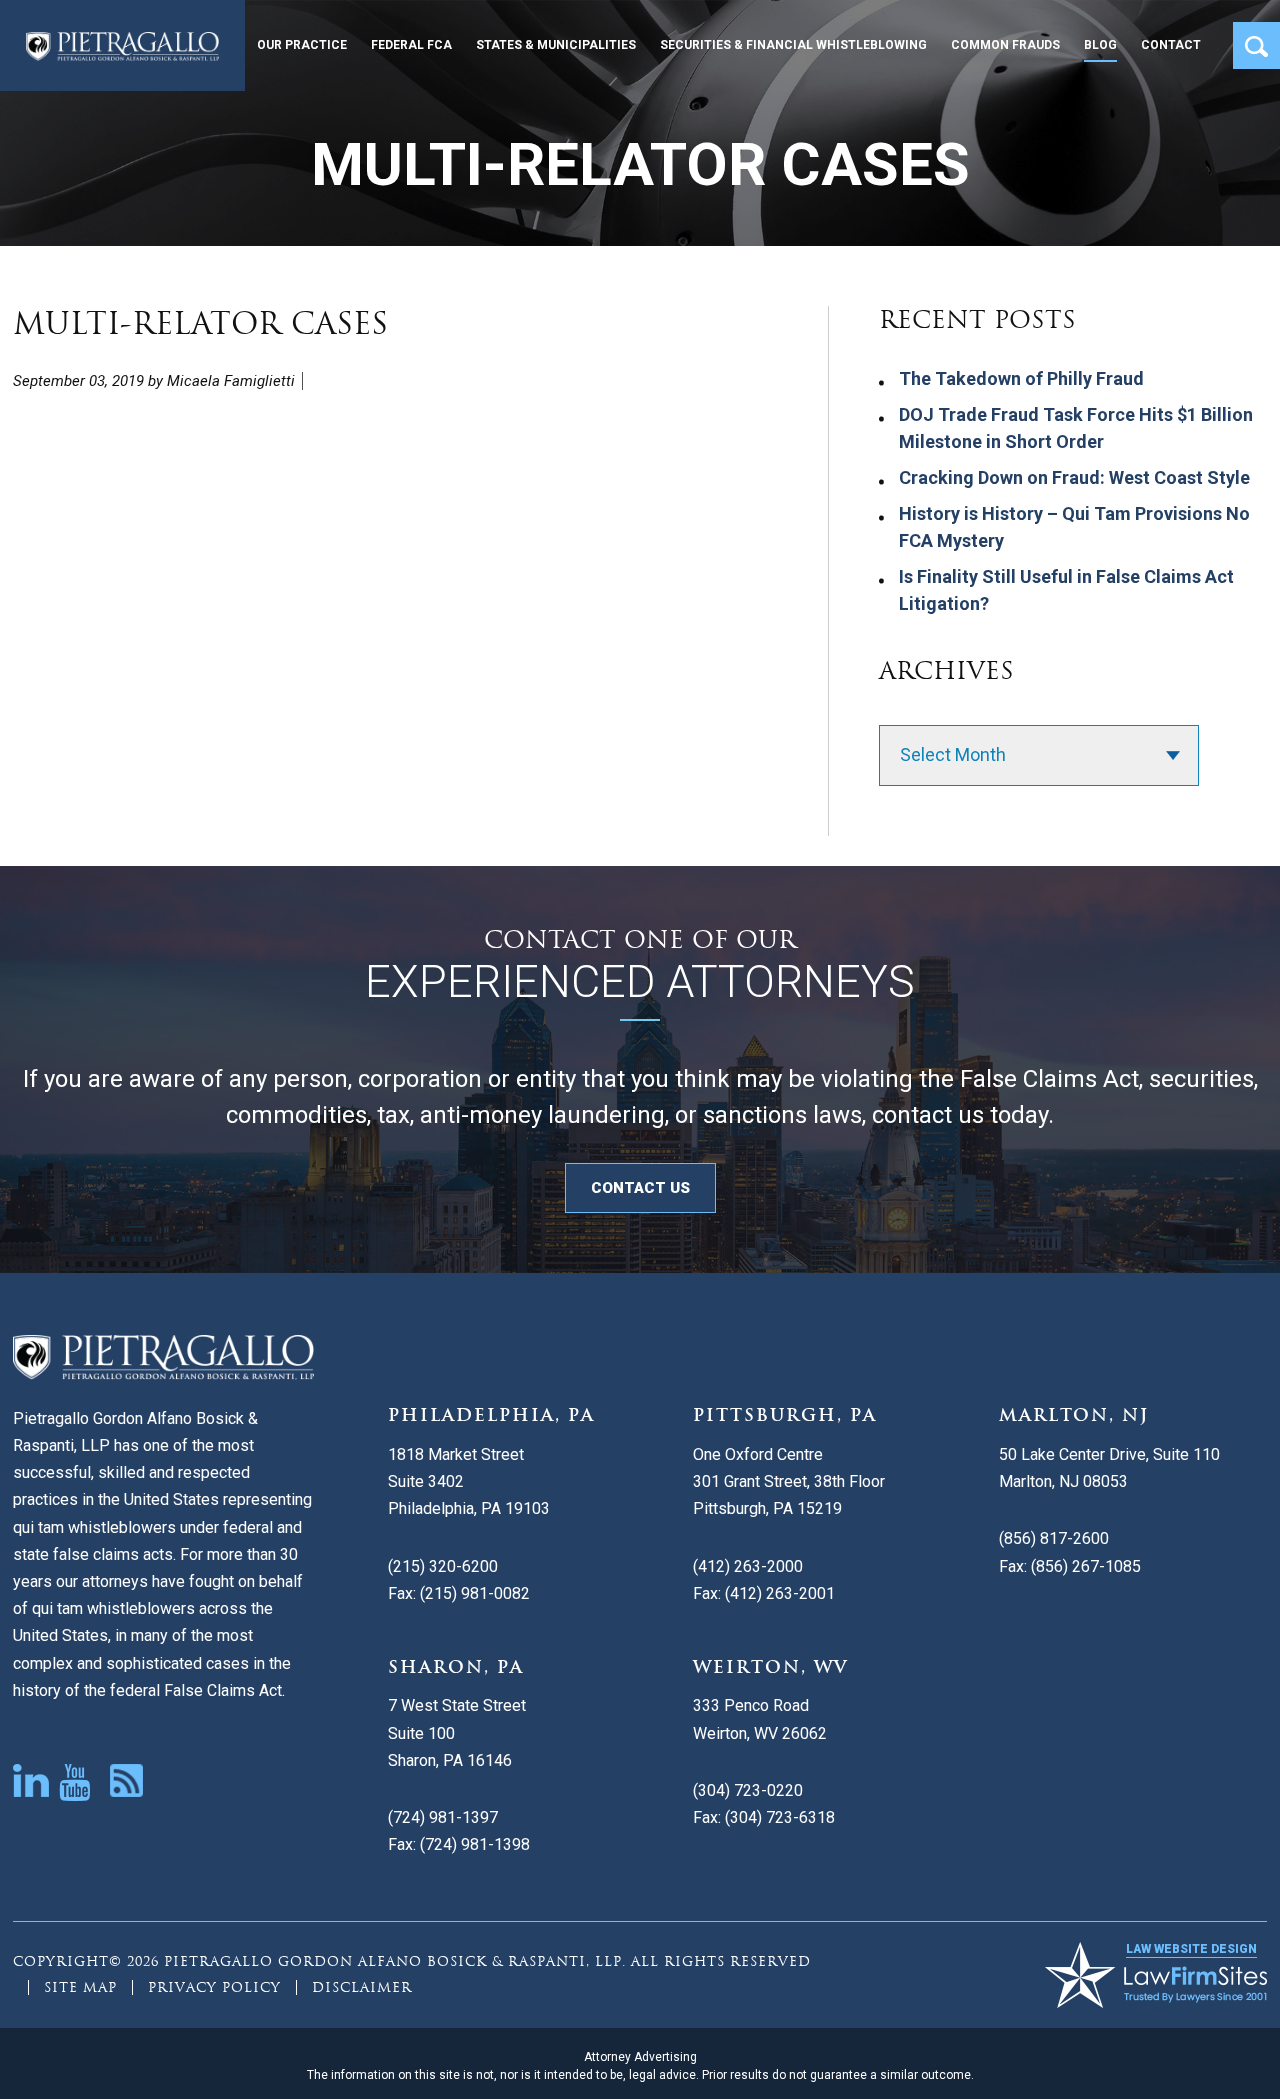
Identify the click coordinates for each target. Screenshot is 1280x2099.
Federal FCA (411, 45)
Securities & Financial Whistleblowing (793, 45)
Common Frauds (1005, 45)
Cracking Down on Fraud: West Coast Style (1074, 477)
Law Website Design (1191, 1949)
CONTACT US (640, 1188)
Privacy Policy (214, 1987)
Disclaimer (362, 1987)
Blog (1100, 45)
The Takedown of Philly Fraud (1021, 378)
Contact (1171, 45)
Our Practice (302, 45)
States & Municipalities (556, 45)
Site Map (80, 1987)
